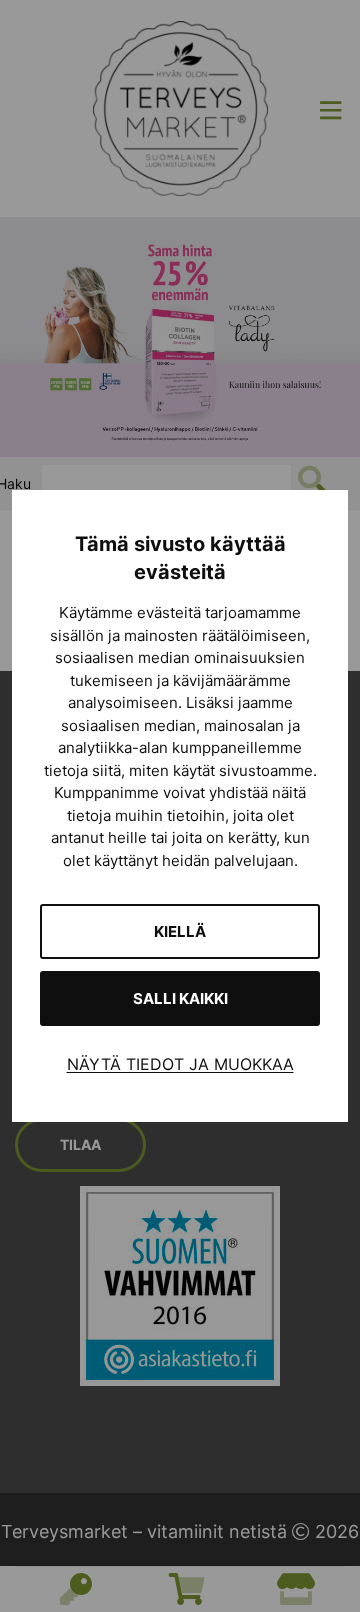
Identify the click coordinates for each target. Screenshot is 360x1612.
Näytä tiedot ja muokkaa (180, 1064)
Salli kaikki (180, 998)
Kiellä (180, 931)
